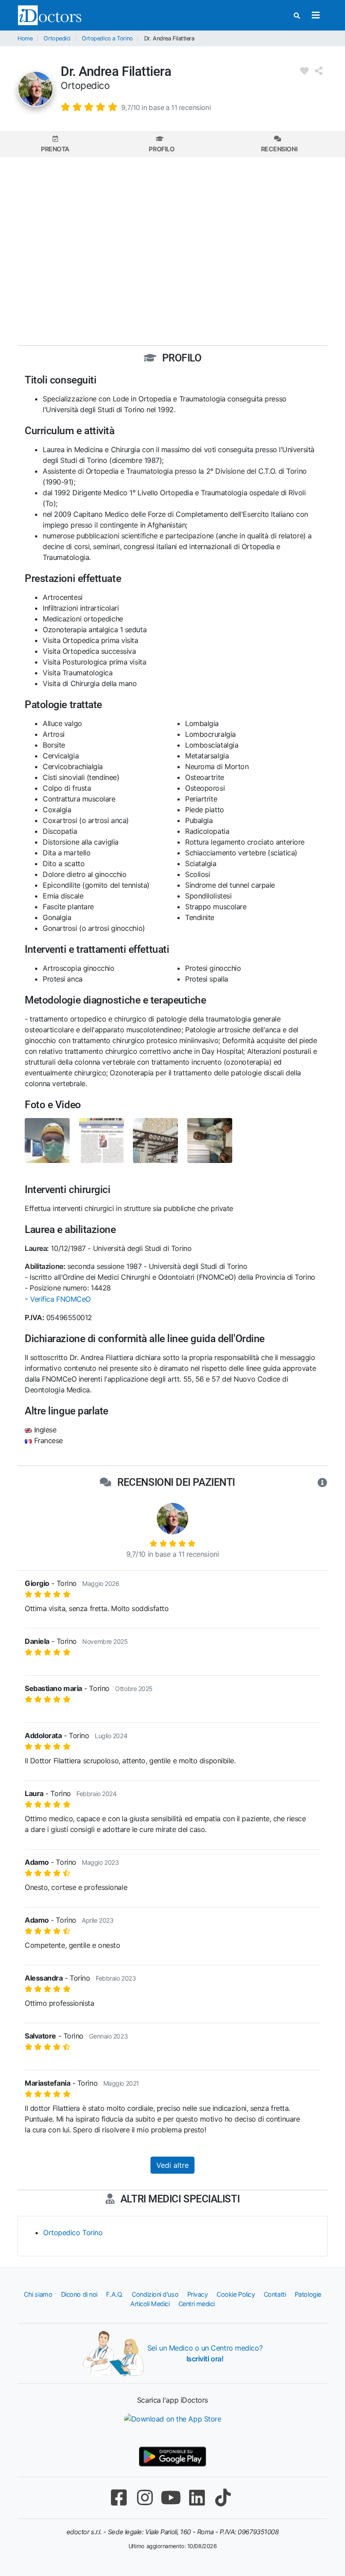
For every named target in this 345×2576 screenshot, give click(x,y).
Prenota (55, 149)
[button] (136, 107)
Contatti (275, 2294)
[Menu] (316, 15)
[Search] (297, 15)
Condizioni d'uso (155, 2294)
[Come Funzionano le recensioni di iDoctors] (322, 1483)
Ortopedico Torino (73, 2233)
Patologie (308, 2294)
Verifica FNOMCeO (60, 1299)
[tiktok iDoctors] (223, 2498)
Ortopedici (57, 38)
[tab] (55, 144)
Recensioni (279, 149)
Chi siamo (38, 2294)
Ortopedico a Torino (107, 38)
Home (25, 38)
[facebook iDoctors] (119, 2498)
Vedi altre (172, 2165)
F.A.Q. (114, 2294)
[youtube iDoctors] (171, 2498)
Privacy (198, 2294)
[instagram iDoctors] (145, 2498)
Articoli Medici (150, 2304)
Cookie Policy (236, 2294)
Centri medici (197, 2304)
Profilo (161, 149)
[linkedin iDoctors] (197, 2498)
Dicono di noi (79, 2294)
